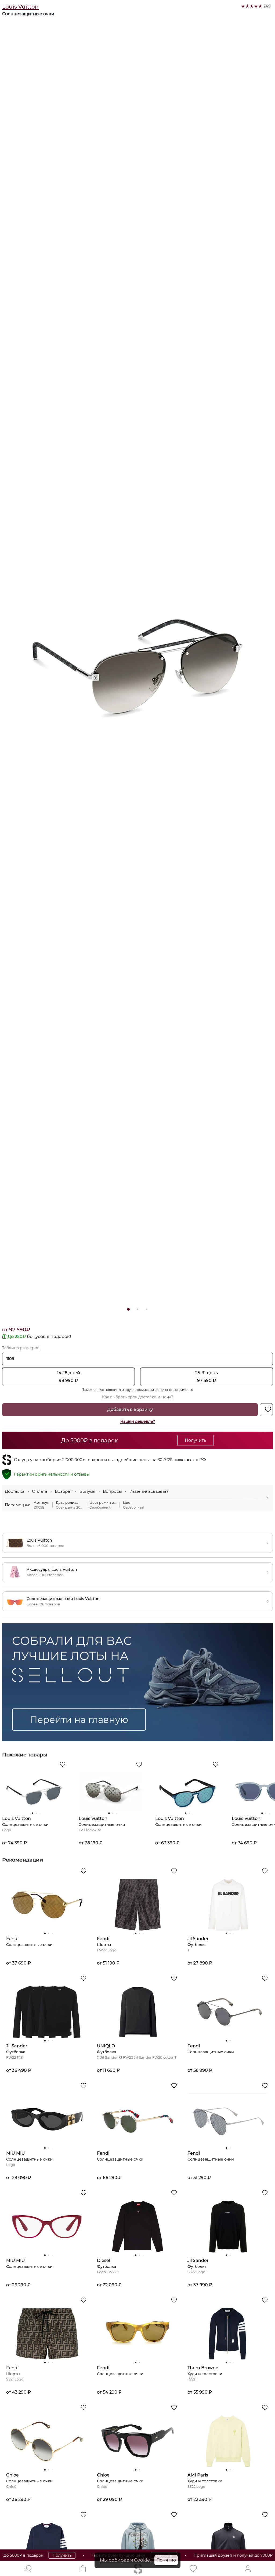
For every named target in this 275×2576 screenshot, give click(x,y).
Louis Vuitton (20, 7)
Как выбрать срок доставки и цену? (138, 1397)
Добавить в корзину (130, 1409)
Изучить (260, 2555)
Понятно (166, 2560)
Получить (31, 2555)
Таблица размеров (21, 1348)
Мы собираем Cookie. (125, 2560)
